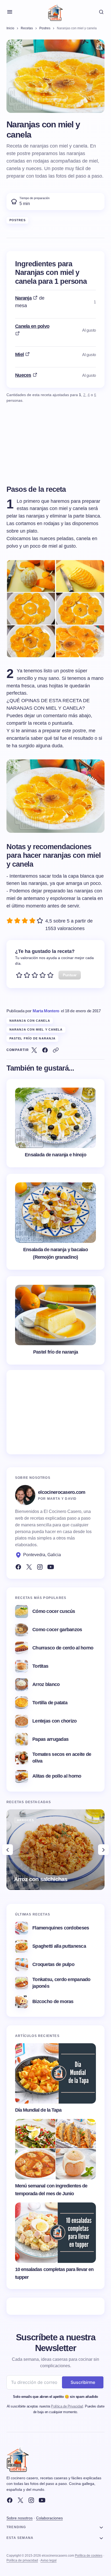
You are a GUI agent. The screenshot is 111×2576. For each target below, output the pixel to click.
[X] (20, 2500)
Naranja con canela (30, 1021)
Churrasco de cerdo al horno (63, 1648)
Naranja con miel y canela (36, 1029)
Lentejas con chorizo (55, 1721)
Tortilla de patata (50, 1703)
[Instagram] (40, 1567)
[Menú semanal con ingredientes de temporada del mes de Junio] (55, 2149)
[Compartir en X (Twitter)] (34, 1050)
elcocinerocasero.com (62, 1492)
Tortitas (40, 1666)
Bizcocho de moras (53, 2001)
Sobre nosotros (20, 2518)
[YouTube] (51, 1567)
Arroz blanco (46, 1684)
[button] (10, 12)
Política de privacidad (22, 2560)
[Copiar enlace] (56, 1050)
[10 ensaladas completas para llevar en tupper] (55, 2233)
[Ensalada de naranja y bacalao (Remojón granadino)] (55, 1222)
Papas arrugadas (50, 1739)
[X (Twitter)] (29, 1567)
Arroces (25, 1820)
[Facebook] (18, 1567)
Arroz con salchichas (41, 1879)
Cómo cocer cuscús (54, 1611)
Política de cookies (89, 2556)
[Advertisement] (55, 1412)
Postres (18, 220)
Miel (19, 354)
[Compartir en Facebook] (45, 1050)
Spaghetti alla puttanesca (59, 1946)
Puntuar (70, 975)
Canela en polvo (32, 326)
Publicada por (33, 1011)
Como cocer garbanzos (57, 1630)
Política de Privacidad (67, 2406)
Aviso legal (48, 2560)
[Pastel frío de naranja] (55, 1320)
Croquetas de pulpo (53, 1964)
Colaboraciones (49, 2518)
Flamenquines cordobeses (61, 1928)
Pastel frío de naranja (32, 1038)
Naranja (23, 298)
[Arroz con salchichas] (55, 1850)
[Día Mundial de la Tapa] (55, 2073)
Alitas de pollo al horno (57, 1776)
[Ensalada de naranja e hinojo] (55, 1123)
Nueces (23, 375)
